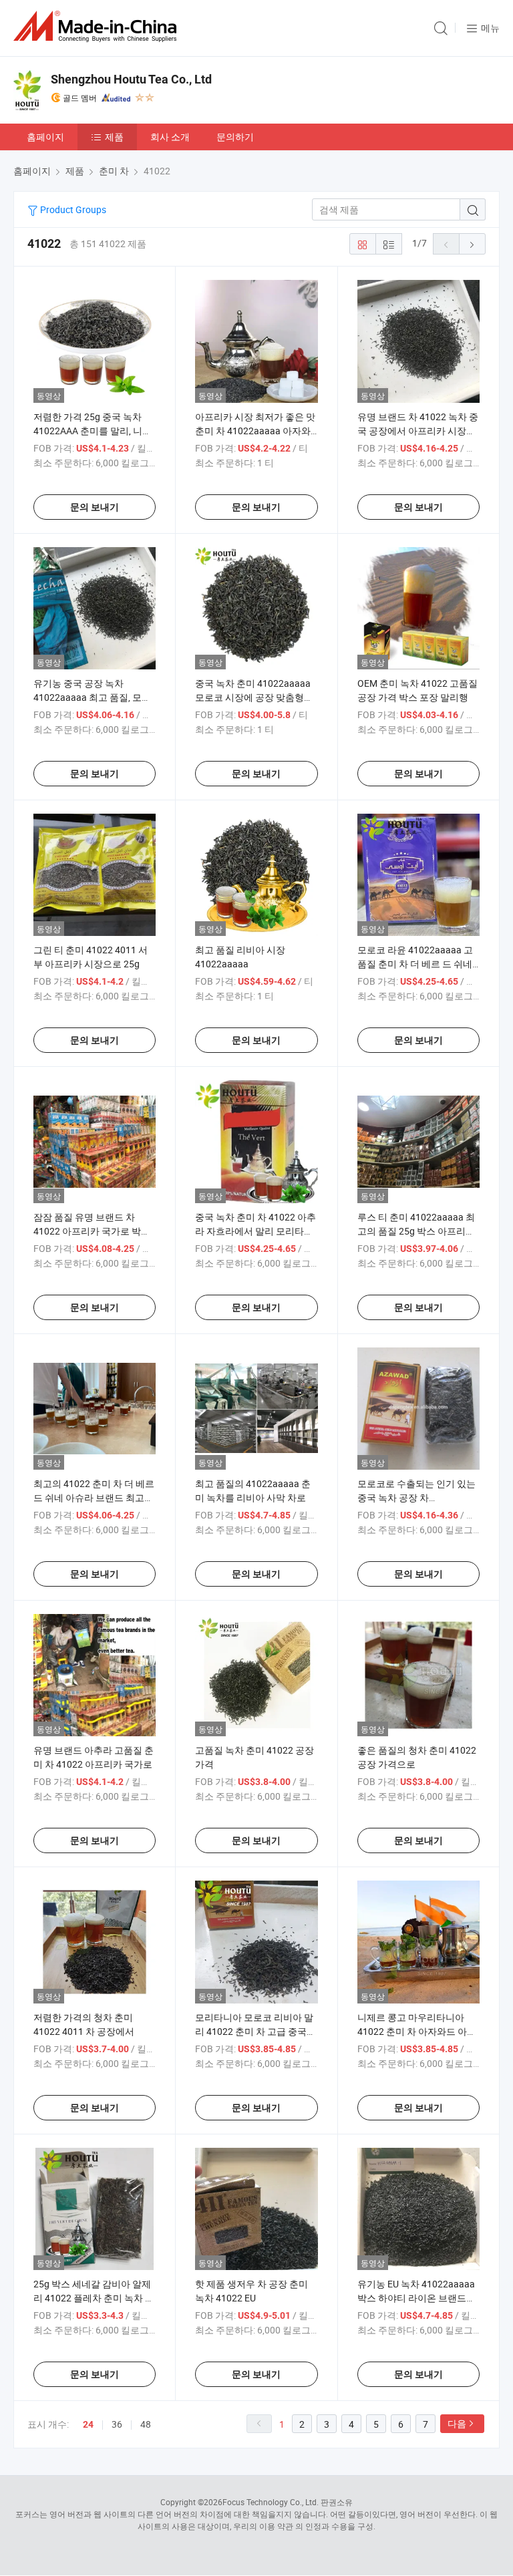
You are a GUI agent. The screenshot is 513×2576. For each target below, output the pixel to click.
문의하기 (235, 137)
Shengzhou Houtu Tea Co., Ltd (131, 79)
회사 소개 (170, 137)
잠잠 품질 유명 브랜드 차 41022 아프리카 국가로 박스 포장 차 (92, 1231)
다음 (457, 2423)
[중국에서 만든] (98, 26)
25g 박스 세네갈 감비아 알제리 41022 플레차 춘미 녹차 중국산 (94, 2298)
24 (88, 2424)
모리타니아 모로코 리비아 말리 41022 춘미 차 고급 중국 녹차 (254, 2031)
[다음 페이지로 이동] (472, 244)
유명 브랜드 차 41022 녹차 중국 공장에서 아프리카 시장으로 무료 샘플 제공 (418, 431)
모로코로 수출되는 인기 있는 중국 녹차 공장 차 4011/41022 (416, 1497)
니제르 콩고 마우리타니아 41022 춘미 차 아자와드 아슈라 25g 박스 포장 (417, 2031)
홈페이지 (45, 137)
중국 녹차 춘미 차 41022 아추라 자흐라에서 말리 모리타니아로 (255, 1231)
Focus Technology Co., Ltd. (271, 2502)
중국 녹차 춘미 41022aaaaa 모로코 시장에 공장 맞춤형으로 (254, 697)
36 (117, 2424)
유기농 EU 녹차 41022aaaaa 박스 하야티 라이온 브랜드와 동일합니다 (416, 2298)
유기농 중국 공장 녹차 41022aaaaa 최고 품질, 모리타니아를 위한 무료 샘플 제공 (94, 697)
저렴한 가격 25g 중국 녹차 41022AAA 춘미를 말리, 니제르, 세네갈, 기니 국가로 (93, 431)
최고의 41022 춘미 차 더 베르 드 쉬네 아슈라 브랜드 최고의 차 (94, 1497)
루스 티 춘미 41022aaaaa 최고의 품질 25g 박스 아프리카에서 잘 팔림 (416, 1231)
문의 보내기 (95, 507)
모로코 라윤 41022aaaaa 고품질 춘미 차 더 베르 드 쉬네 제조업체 (415, 964)
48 (146, 2424)
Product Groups (72, 209)
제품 (114, 137)
